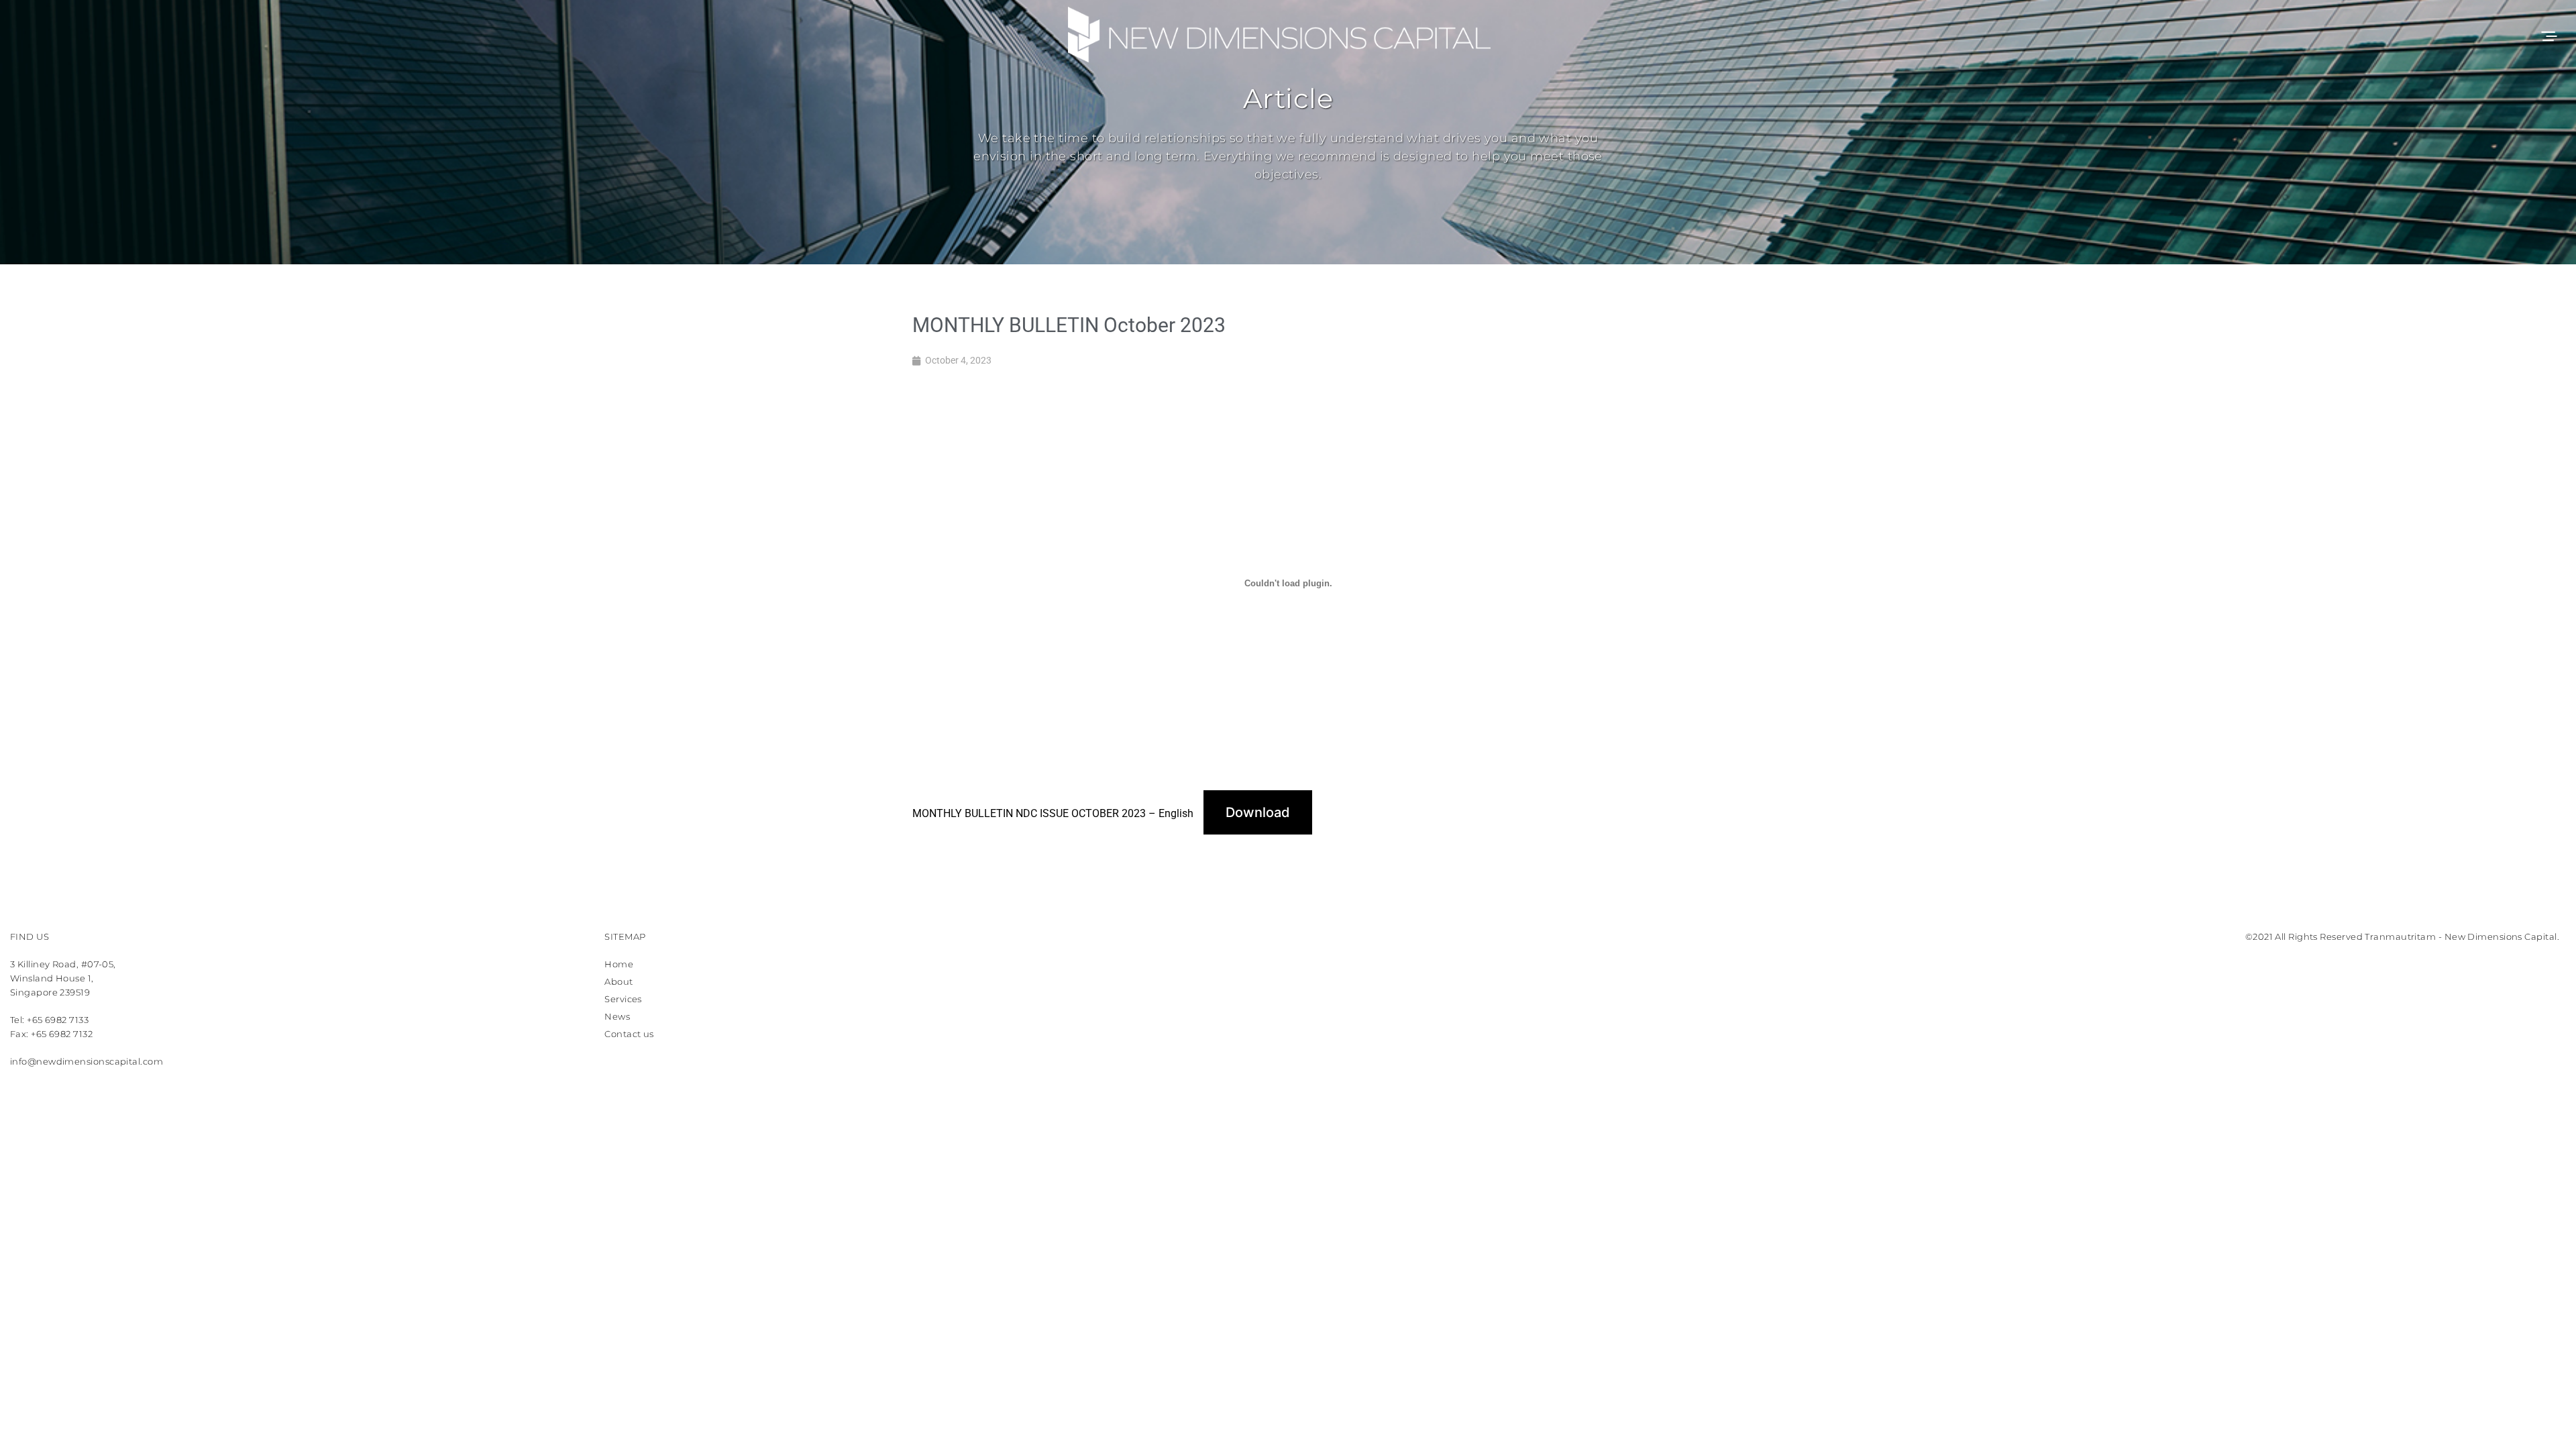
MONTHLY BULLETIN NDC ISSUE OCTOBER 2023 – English (1053, 813)
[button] (2548, 35)
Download (1258, 812)
